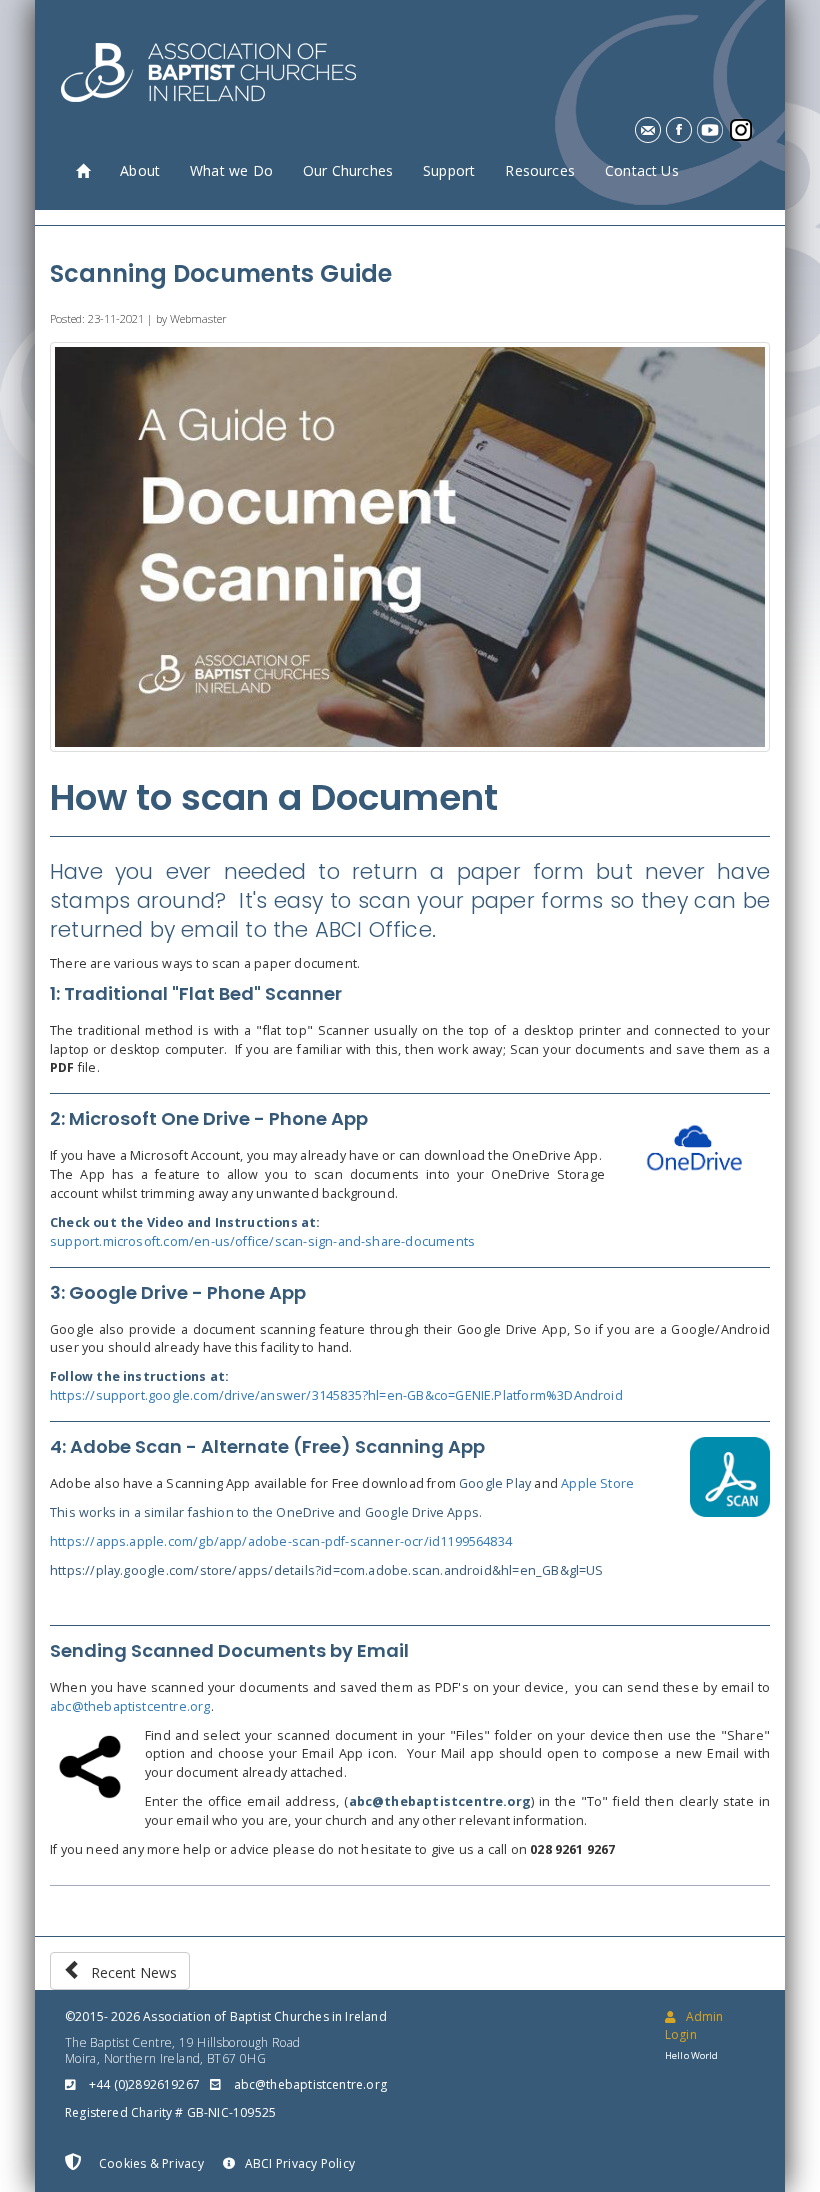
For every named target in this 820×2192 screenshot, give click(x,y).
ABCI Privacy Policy (300, 2163)
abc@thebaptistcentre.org (130, 1706)
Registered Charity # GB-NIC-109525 (170, 2112)
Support (449, 170)
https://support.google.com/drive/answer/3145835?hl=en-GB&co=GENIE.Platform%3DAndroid (336, 1395)
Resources (540, 170)
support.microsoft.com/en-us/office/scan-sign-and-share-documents (262, 1241)
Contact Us (642, 170)
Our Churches (348, 170)
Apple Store (597, 1483)
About (140, 170)
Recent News (130, 1972)
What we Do (231, 170)
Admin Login (694, 2025)
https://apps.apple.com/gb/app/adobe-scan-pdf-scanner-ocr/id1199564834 (281, 1541)
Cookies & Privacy (150, 2163)
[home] (83, 171)
